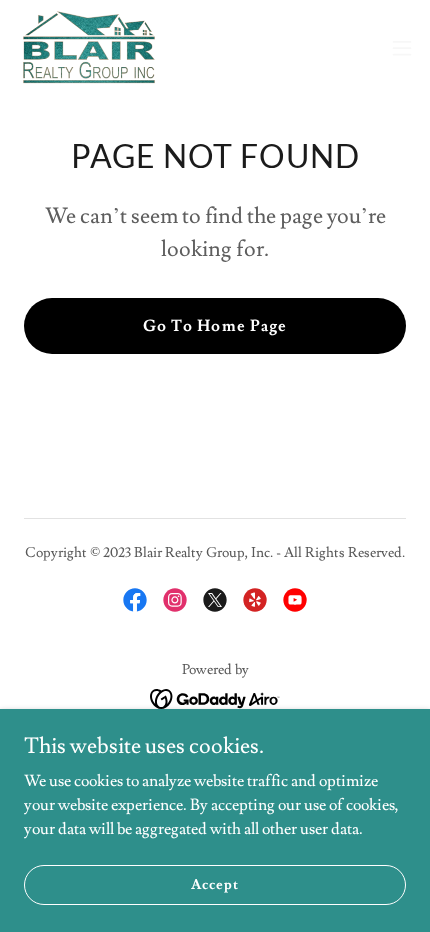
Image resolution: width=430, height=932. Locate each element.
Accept (214, 884)
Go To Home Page (214, 326)
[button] (402, 48)
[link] (89, 48)
